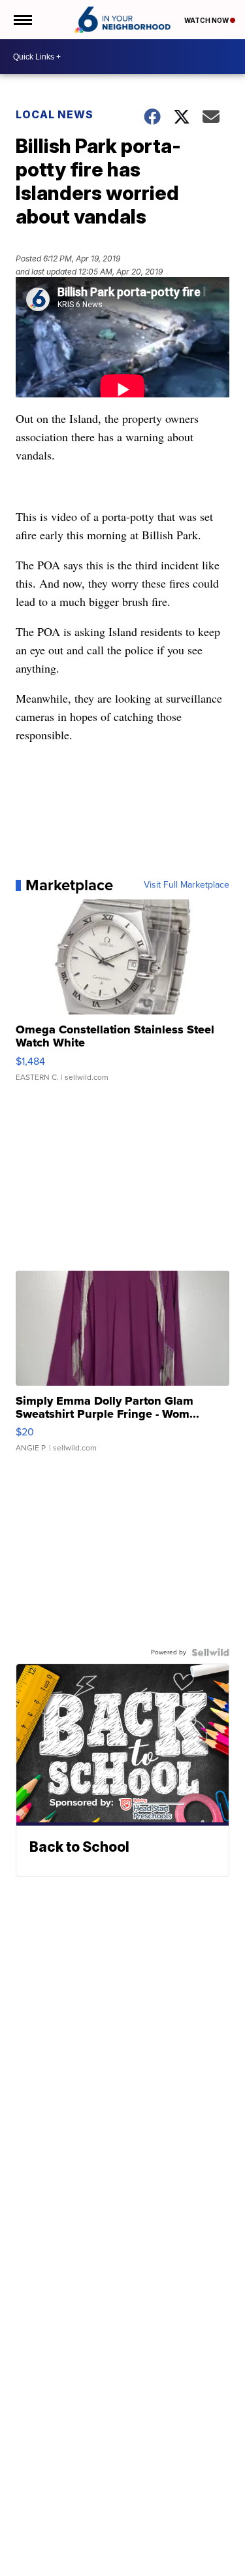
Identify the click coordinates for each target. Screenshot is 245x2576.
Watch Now (207, 20)
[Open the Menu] (22, 20)
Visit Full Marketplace (187, 885)
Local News (55, 114)
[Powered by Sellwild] (210, 1652)
